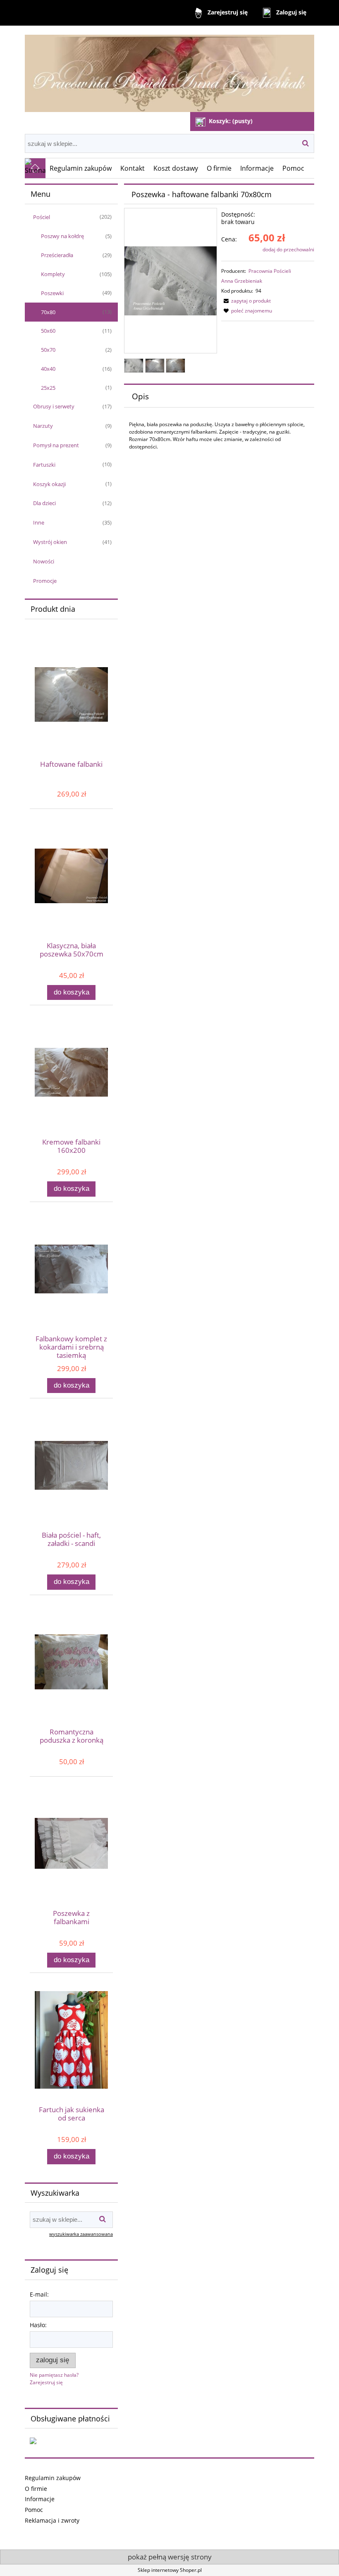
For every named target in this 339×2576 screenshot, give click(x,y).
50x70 (48, 350)
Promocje (45, 581)
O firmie (36, 2489)
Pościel (42, 217)
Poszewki (52, 293)
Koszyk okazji (49, 484)
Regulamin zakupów (53, 2478)
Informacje (40, 2499)
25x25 (48, 388)
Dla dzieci (44, 503)
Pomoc (34, 2510)
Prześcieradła (57, 255)
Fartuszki (44, 465)
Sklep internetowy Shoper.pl (170, 2570)
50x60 (48, 331)
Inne (39, 522)
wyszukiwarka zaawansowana (81, 2234)
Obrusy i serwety (54, 406)
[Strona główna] (169, 70)
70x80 (48, 312)
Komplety (53, 274)
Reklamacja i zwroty (52, 2520)
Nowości (44, 561)
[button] (246, 301)
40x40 (48, 369)
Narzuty (43, 426)
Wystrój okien (50, 542)
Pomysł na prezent (56, 445)
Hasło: (38, 2325)
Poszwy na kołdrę (62, 236)
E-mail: (39, 2294)
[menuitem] (81, 168)
